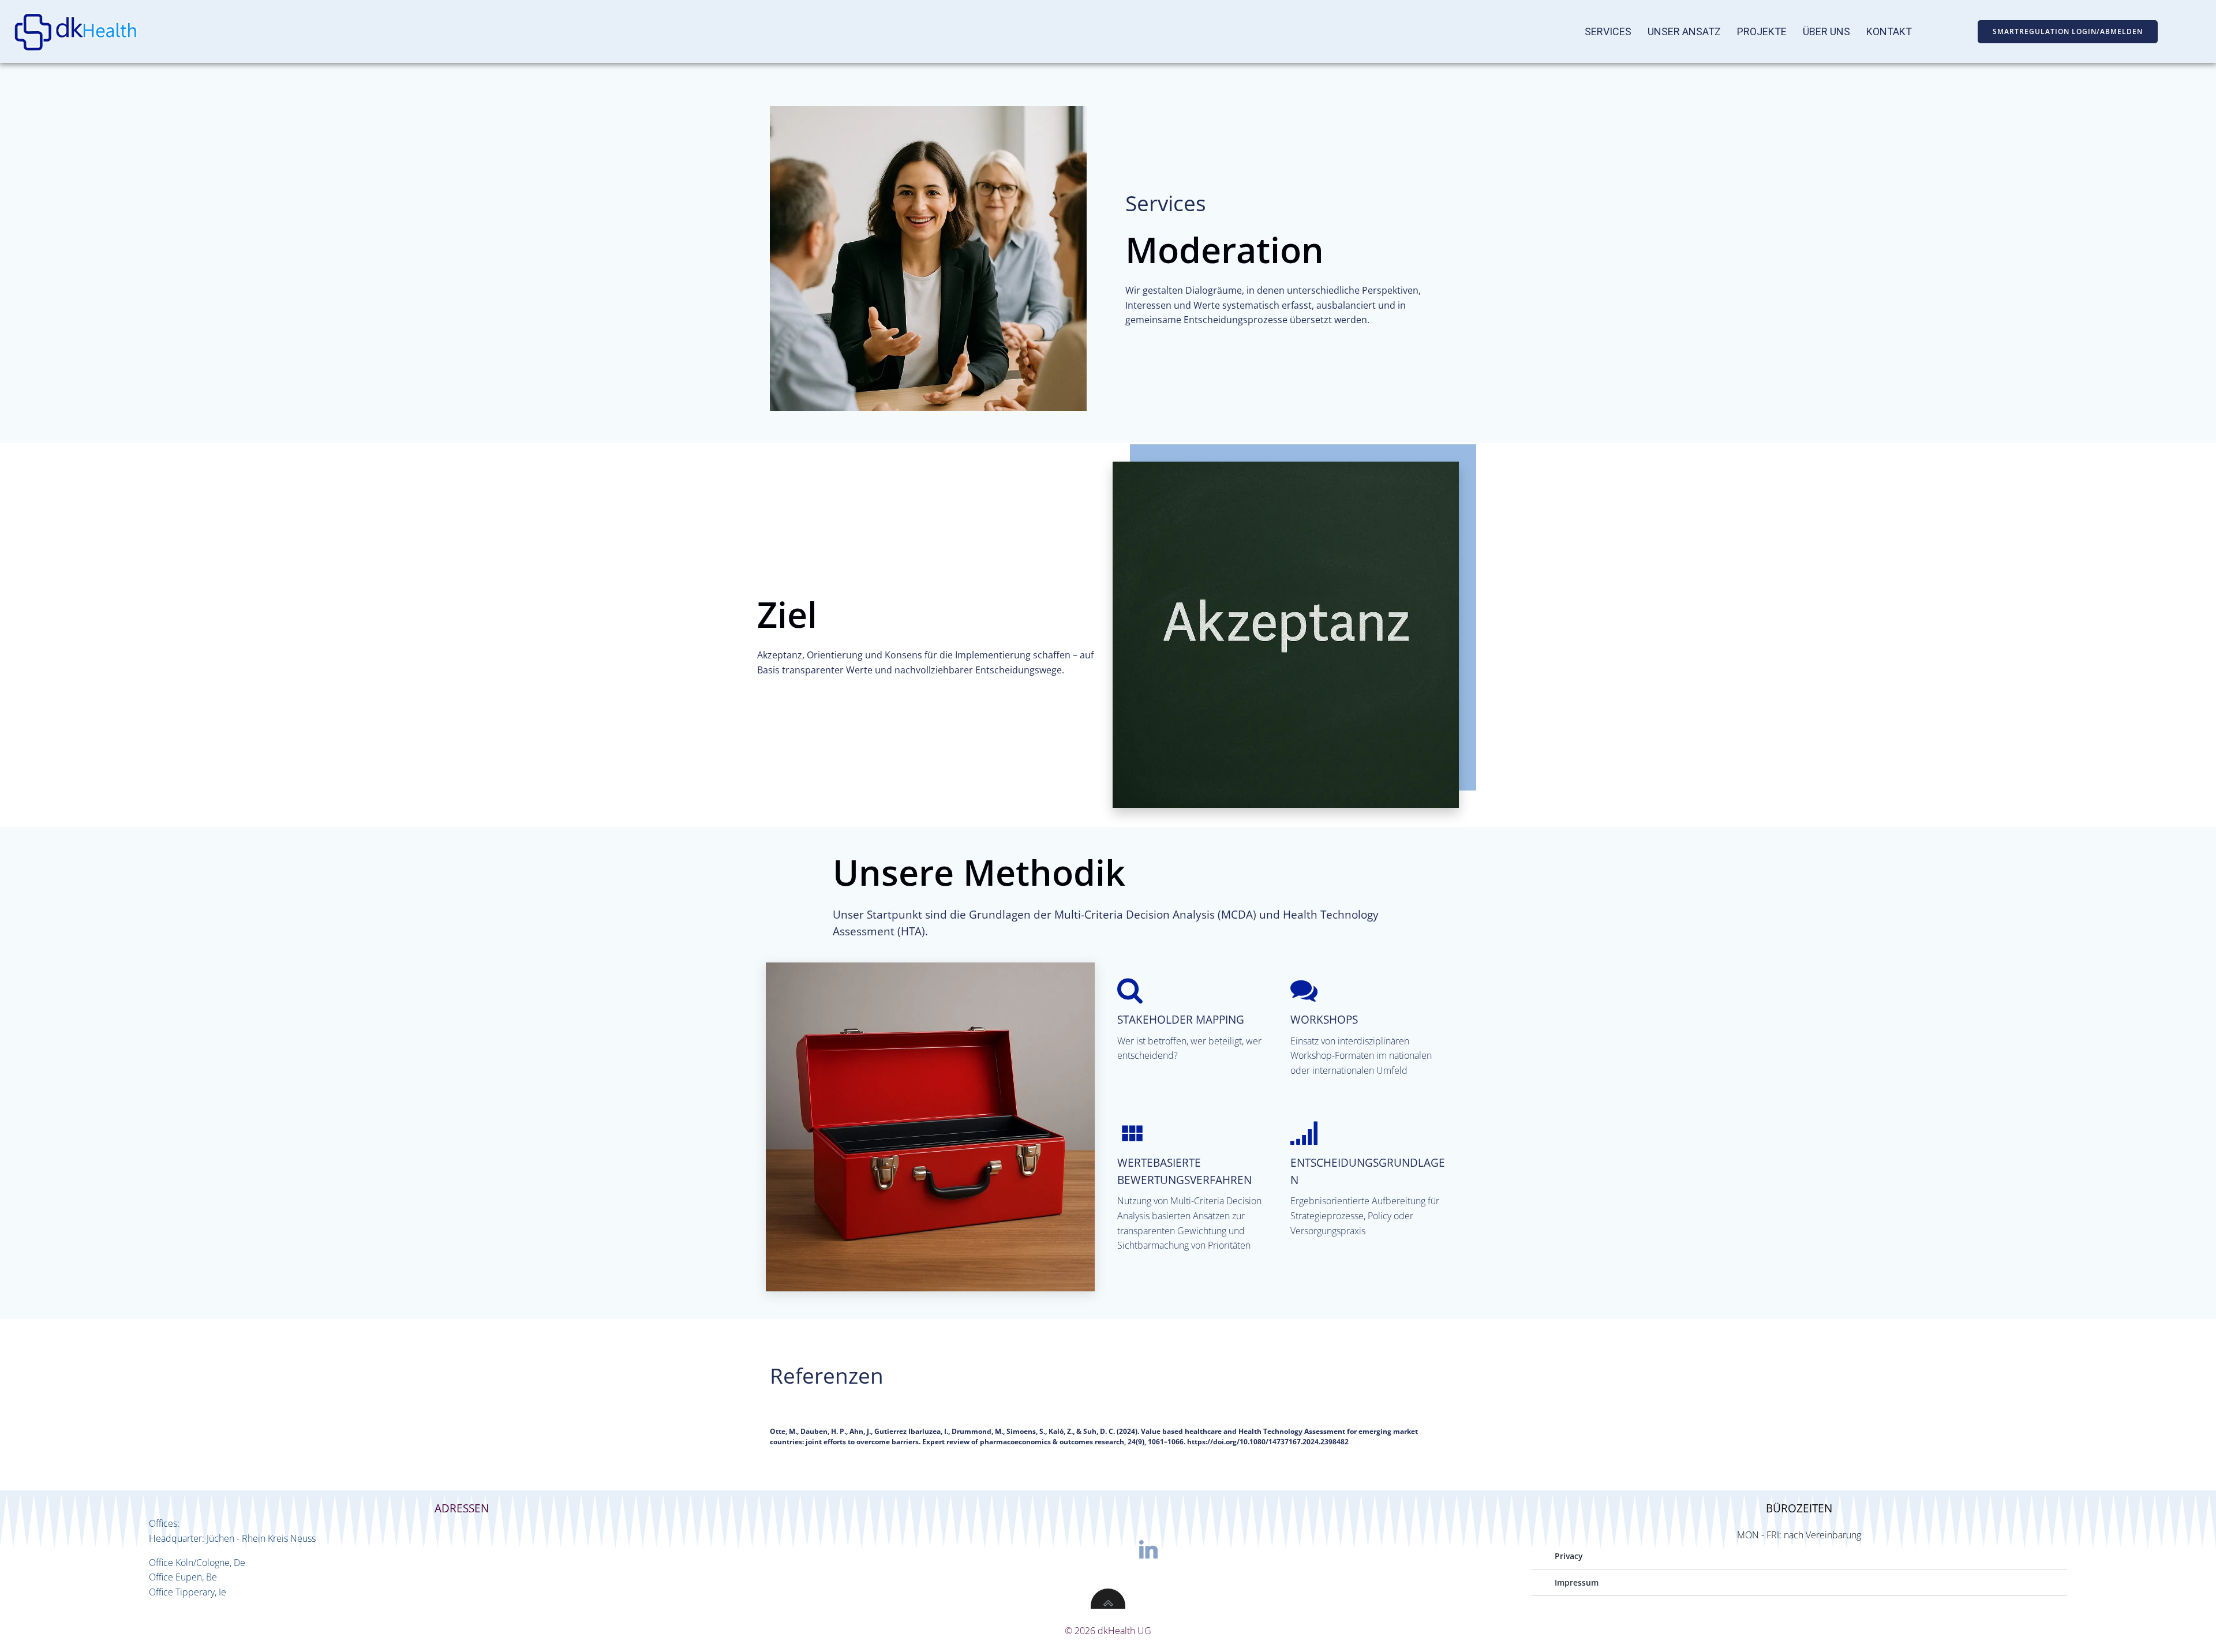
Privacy (1569, 1557)
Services (1608, 32)
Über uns (1826, 32)
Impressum (1577, 1584)
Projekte (1762, 32)
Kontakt (1889, 32)
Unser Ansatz (1684, 32)
